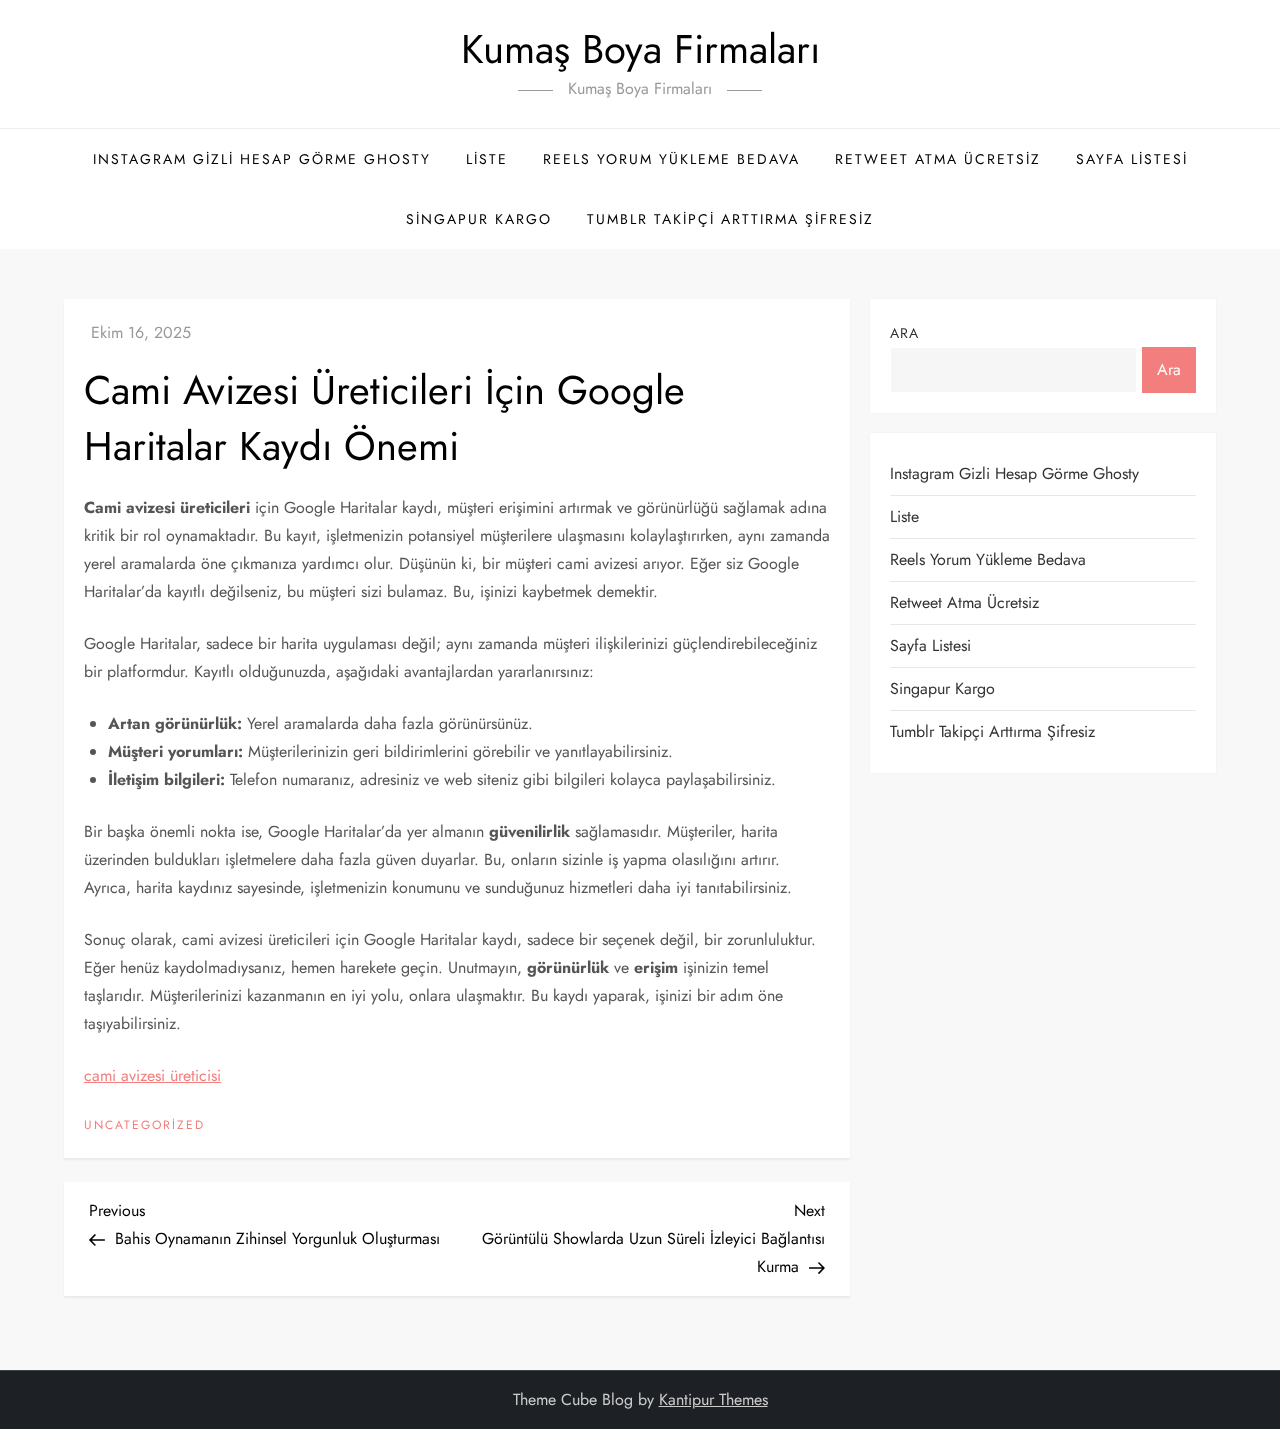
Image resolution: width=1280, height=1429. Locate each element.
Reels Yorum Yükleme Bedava (671, 159)
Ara (904, 333)
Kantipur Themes (713, 1399)
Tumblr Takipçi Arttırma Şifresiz (730, 219)
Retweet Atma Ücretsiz (938, 159)
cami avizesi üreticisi (152, 1075)
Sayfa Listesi (1132, 159)
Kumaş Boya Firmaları (640, 49)
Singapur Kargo (479, 219)
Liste (487, 159)
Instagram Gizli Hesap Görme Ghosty (262, 159)
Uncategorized (144, 1126)
